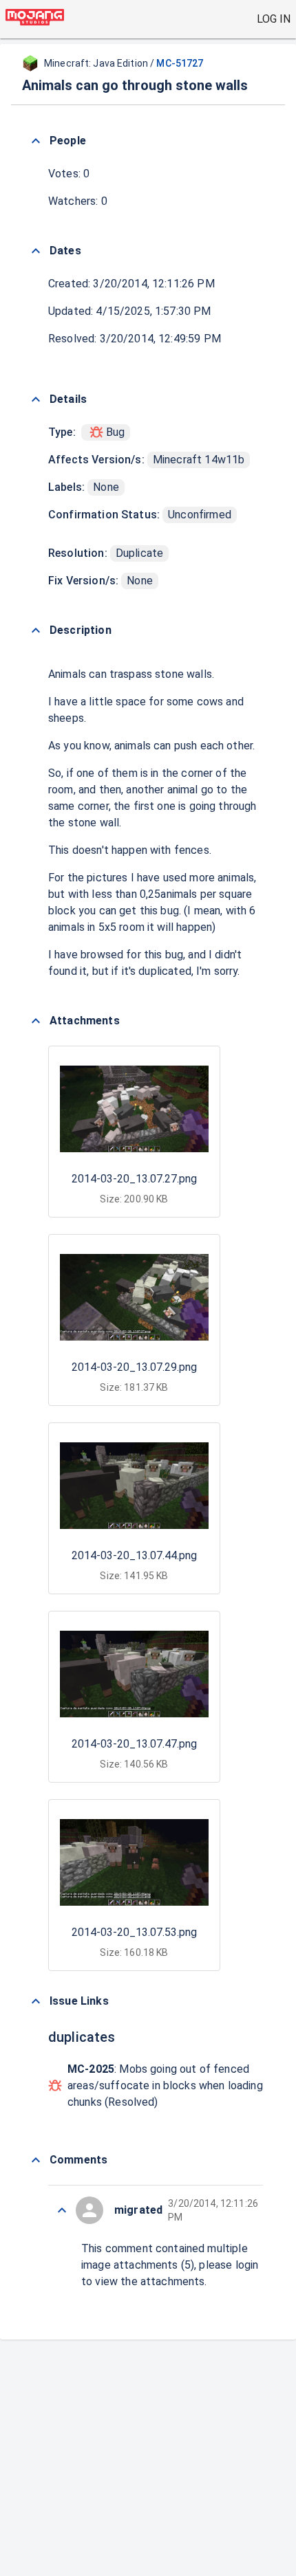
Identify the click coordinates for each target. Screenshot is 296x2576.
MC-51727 (180, 63)
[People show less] (36, 141)
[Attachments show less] (36, 1021)
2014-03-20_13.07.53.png (134, 1932)
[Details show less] (36, 399)
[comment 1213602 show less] (62, 2210)
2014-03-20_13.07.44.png (134, 1555)
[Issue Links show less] (36, 2001)
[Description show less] (36, 630)
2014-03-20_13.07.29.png (134, 1367)
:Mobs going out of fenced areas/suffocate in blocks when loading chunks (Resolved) (165, 2085)
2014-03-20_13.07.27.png (134, 1179)
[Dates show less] (36, 251)
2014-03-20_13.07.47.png (134, 1744)
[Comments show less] (36, 2160)
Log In (274, 19)
